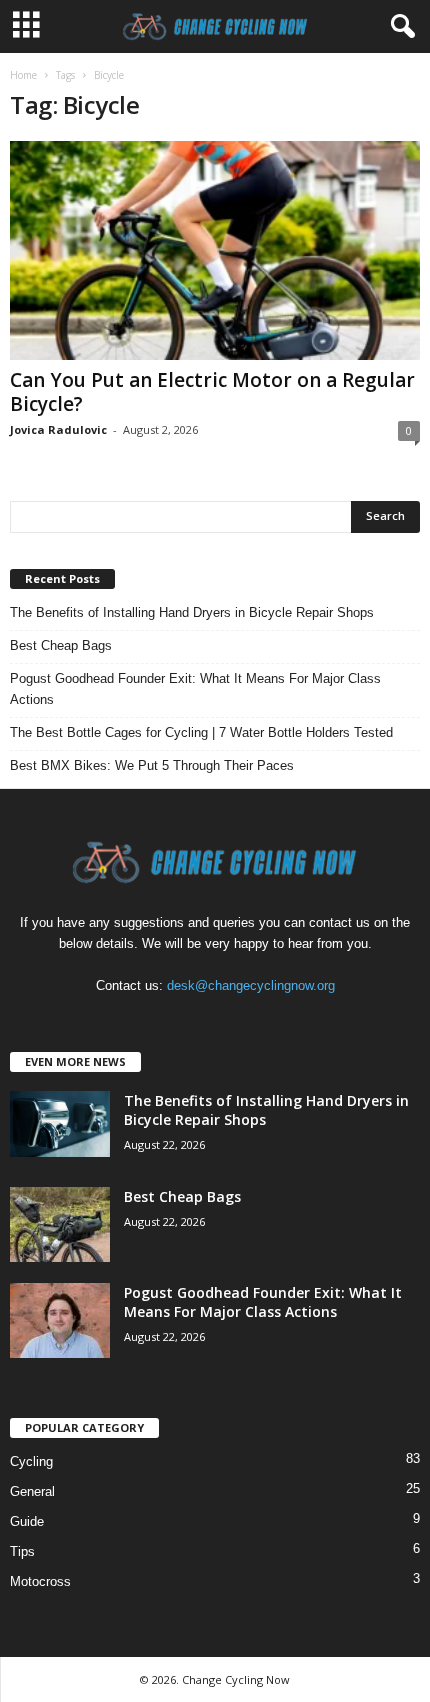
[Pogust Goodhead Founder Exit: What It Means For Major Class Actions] (60, 1320)
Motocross (40, 1581)
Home (23, 75)
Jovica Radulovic (58, 429)
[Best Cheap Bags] (60, 1224)
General (32, 1491)
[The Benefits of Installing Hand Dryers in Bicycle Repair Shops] (60, 1124)
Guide (27, 1521)
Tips (22, 1551)
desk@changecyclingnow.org (251, 985)
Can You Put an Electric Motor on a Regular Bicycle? (212, 392)
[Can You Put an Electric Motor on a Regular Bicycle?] (215, 250)
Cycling (31, 1461)
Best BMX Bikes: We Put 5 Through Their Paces (152, 765)
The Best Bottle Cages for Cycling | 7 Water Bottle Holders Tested (201, 732)
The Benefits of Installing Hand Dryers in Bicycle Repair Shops (192, 612)
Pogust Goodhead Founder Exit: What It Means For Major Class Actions (195, 689)
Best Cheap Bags (61, 645)
